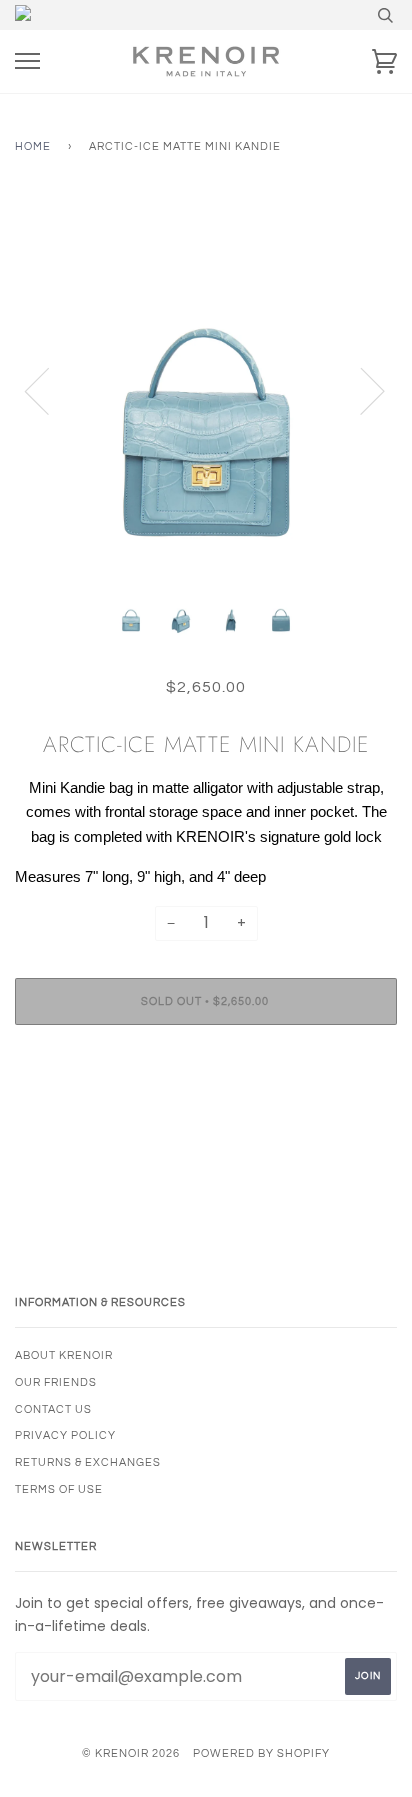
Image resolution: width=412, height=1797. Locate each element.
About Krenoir (64, 1355)
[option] (206, 390)
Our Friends (56, 1382)
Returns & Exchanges (88, 1462)
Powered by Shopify (261, 1753)
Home (33, 146)
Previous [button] (49, 390)
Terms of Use (59, 1489)
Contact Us (53, 1409)
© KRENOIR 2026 (131, 1753)
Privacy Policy (65, 1435)
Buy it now (206, 1062)
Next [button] (360, 390)
